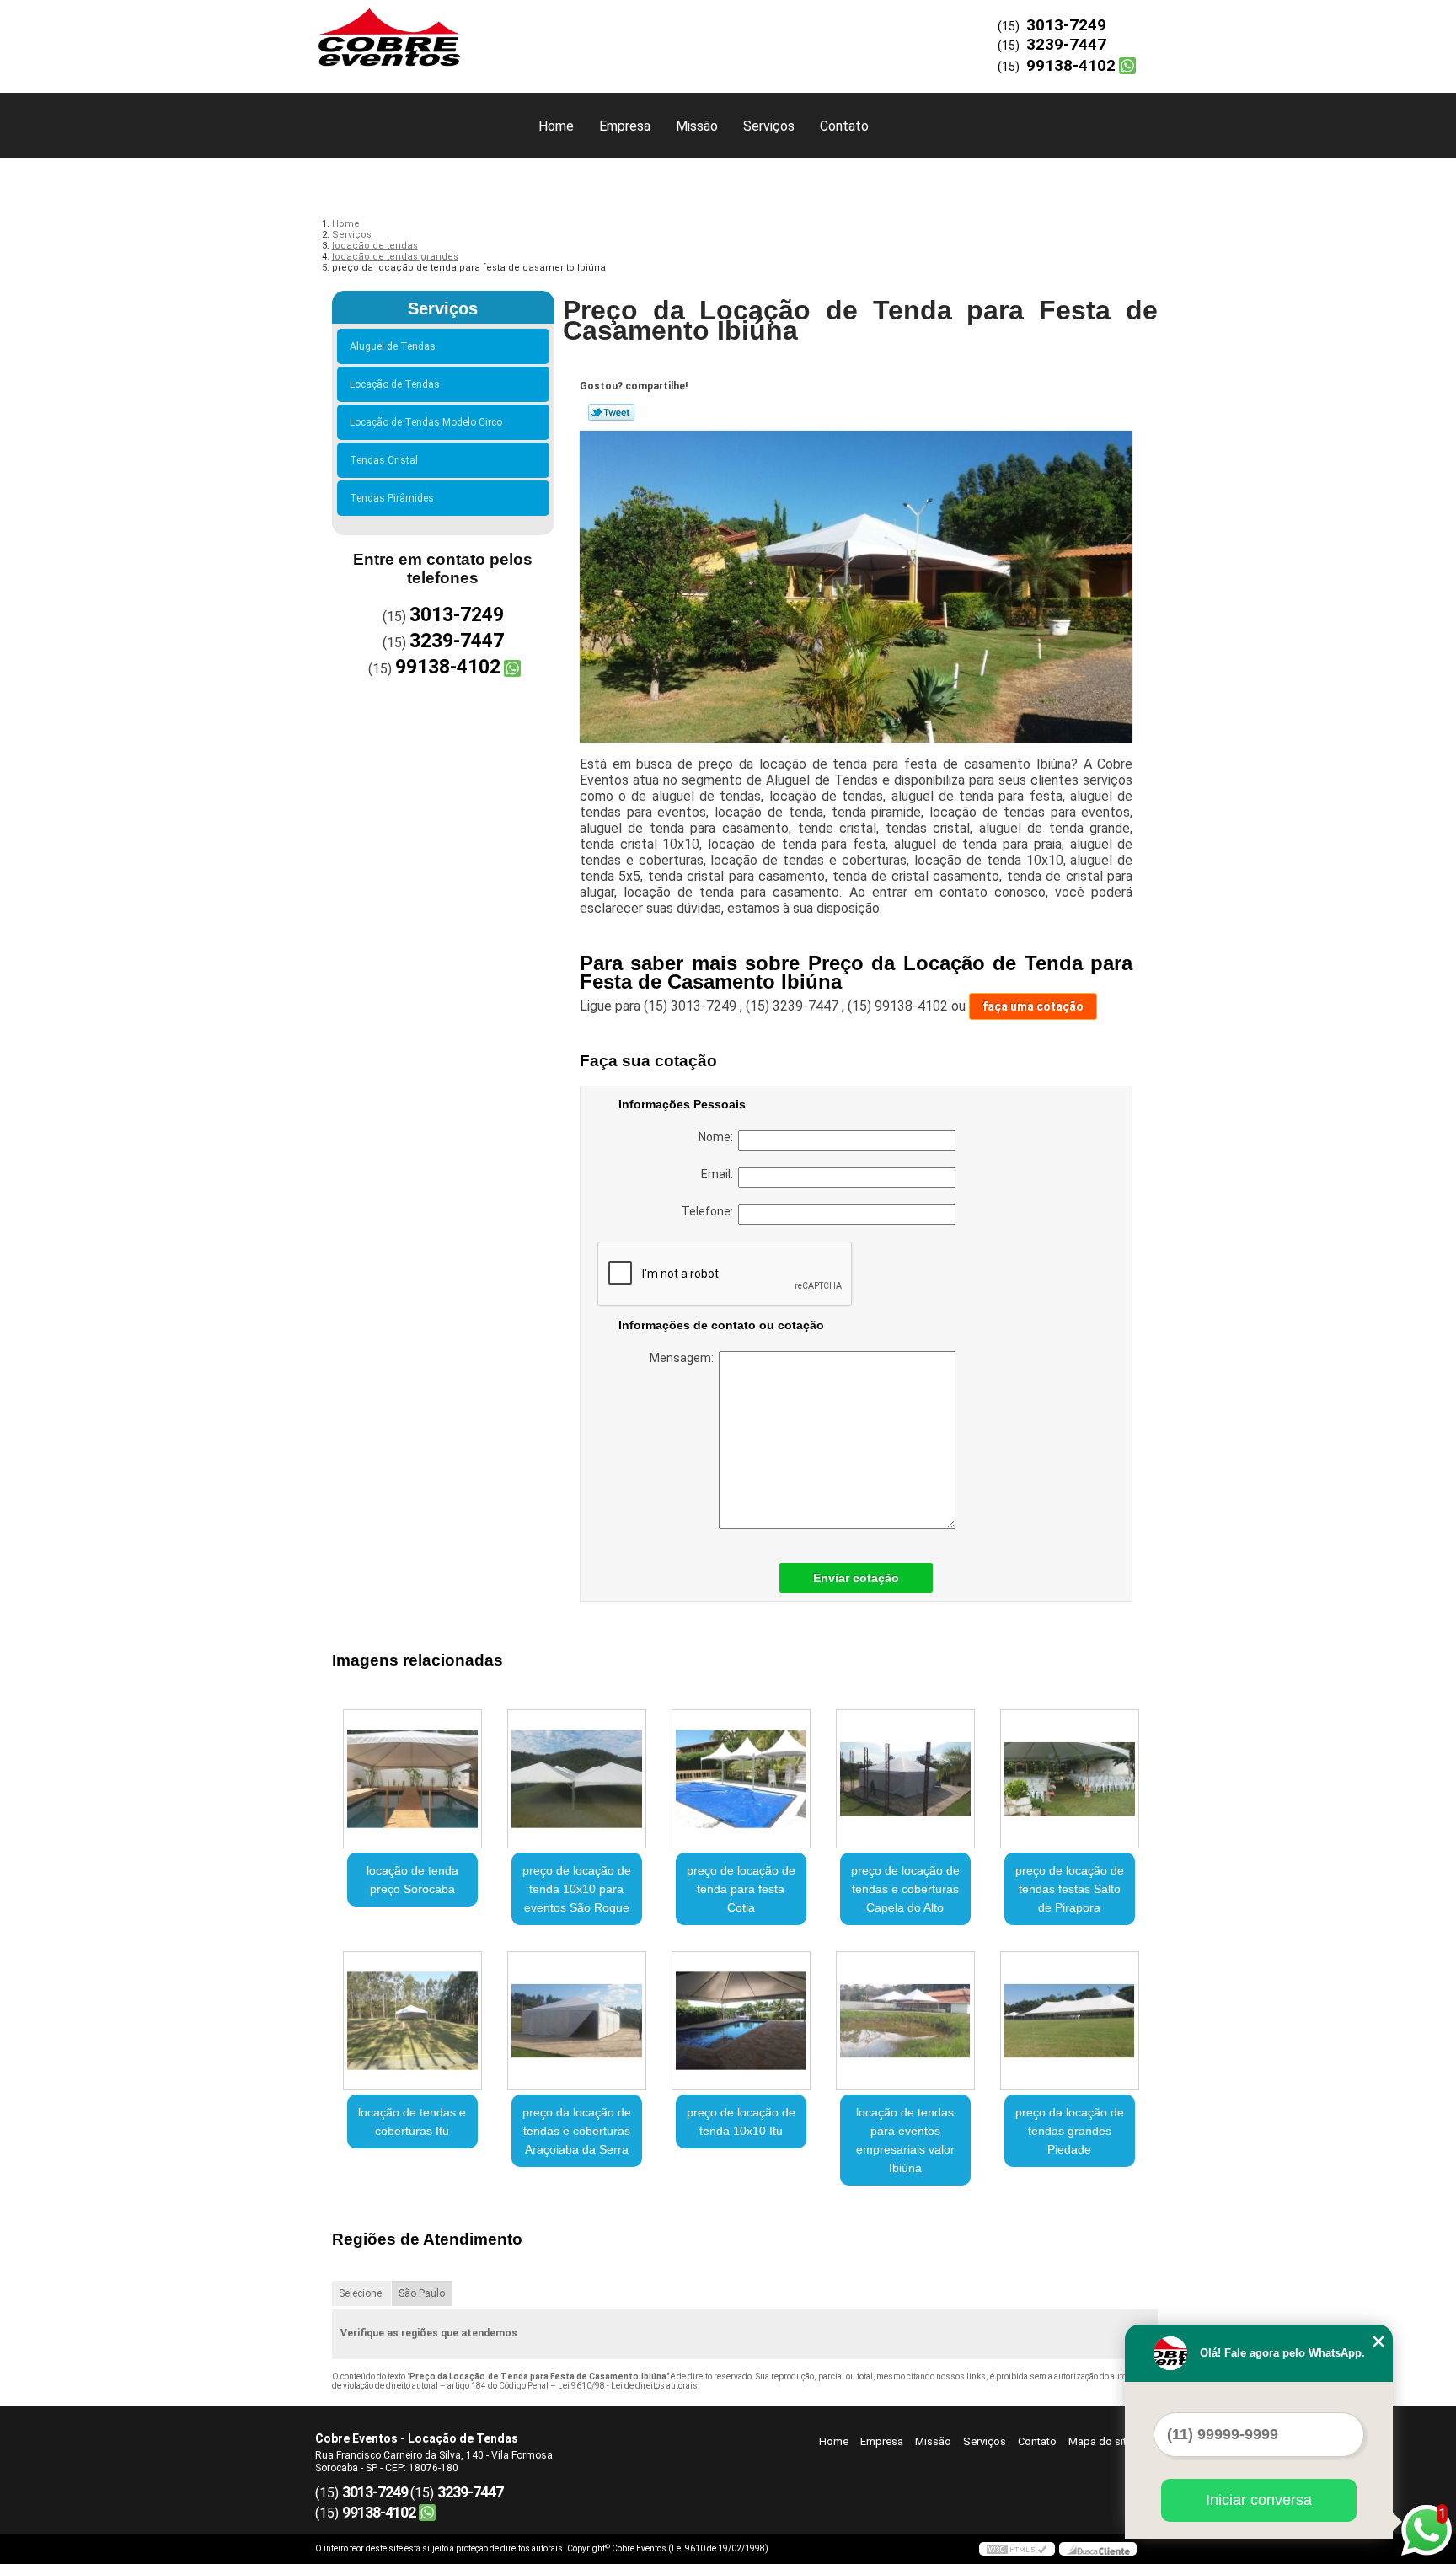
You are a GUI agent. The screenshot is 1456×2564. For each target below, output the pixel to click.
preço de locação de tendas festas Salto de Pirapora (1070, 1889)
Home (556, 126)
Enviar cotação (856, 1578)
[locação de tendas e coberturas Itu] (412, 2021)
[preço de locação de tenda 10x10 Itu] (741, 2021)
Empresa (625, 126)
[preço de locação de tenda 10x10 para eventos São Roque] (577, 1779)
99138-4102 (1071, 65)
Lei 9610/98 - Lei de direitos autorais (628, 2386)
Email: (720, 1174)
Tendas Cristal (384, 460)
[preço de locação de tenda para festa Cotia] (741, 1779)
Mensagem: (684, 1358)
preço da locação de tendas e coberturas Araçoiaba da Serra (577, 2131)
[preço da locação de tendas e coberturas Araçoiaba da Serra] (577, 2021)
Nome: (718, 1137)
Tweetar (611, 412)
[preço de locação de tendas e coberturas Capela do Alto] (905, 1779)
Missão (697, 126)
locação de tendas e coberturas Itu (412, 2121)
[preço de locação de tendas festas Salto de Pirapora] (1070, 1779)
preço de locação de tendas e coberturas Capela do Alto (905, 1889)
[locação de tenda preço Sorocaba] (412, 1779)
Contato (844, 126)
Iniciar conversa (1259, 2500)
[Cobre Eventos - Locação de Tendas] (412, 34)
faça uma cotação (1033, 1006)
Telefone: (710, 1211)
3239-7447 (1066, 44)
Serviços (769, 126)
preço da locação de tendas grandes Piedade (1070, 2131)
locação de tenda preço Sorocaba (412, 1880)
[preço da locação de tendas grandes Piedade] (1070, 2021)
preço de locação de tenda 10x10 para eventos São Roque (577, 1889)
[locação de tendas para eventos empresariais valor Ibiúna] (905, 2021)
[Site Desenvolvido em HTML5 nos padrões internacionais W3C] (1017, 2549)
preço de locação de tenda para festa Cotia (741, 1889)
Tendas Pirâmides (392, 498)
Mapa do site (1100, 2441)
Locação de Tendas (395, 384)
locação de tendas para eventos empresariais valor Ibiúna (905, 2140)
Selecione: (361, 2293)
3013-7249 (1066, 25)
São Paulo (422, 2293)
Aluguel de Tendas (393, 346)
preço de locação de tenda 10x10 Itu (741, 2121)
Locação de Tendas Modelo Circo (426, 422)
